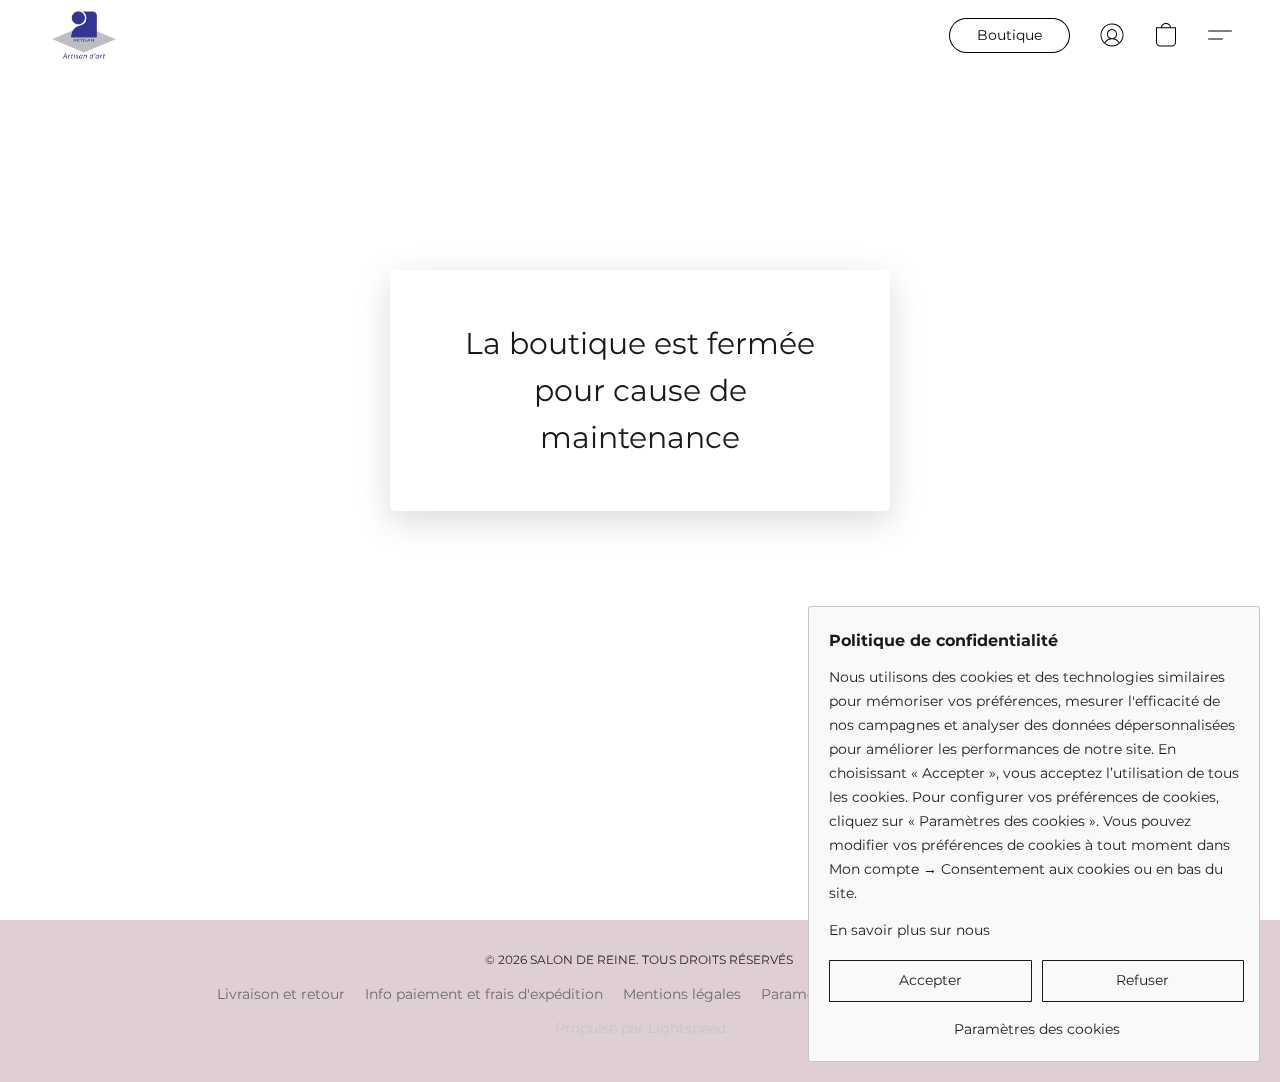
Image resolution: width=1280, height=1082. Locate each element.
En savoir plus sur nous (909, 930)
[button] (84, 35)
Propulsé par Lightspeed (640, 1028)
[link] (1036, 1021)
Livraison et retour (281, 994)
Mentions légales (682, 994)
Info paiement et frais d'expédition (484, 994)
